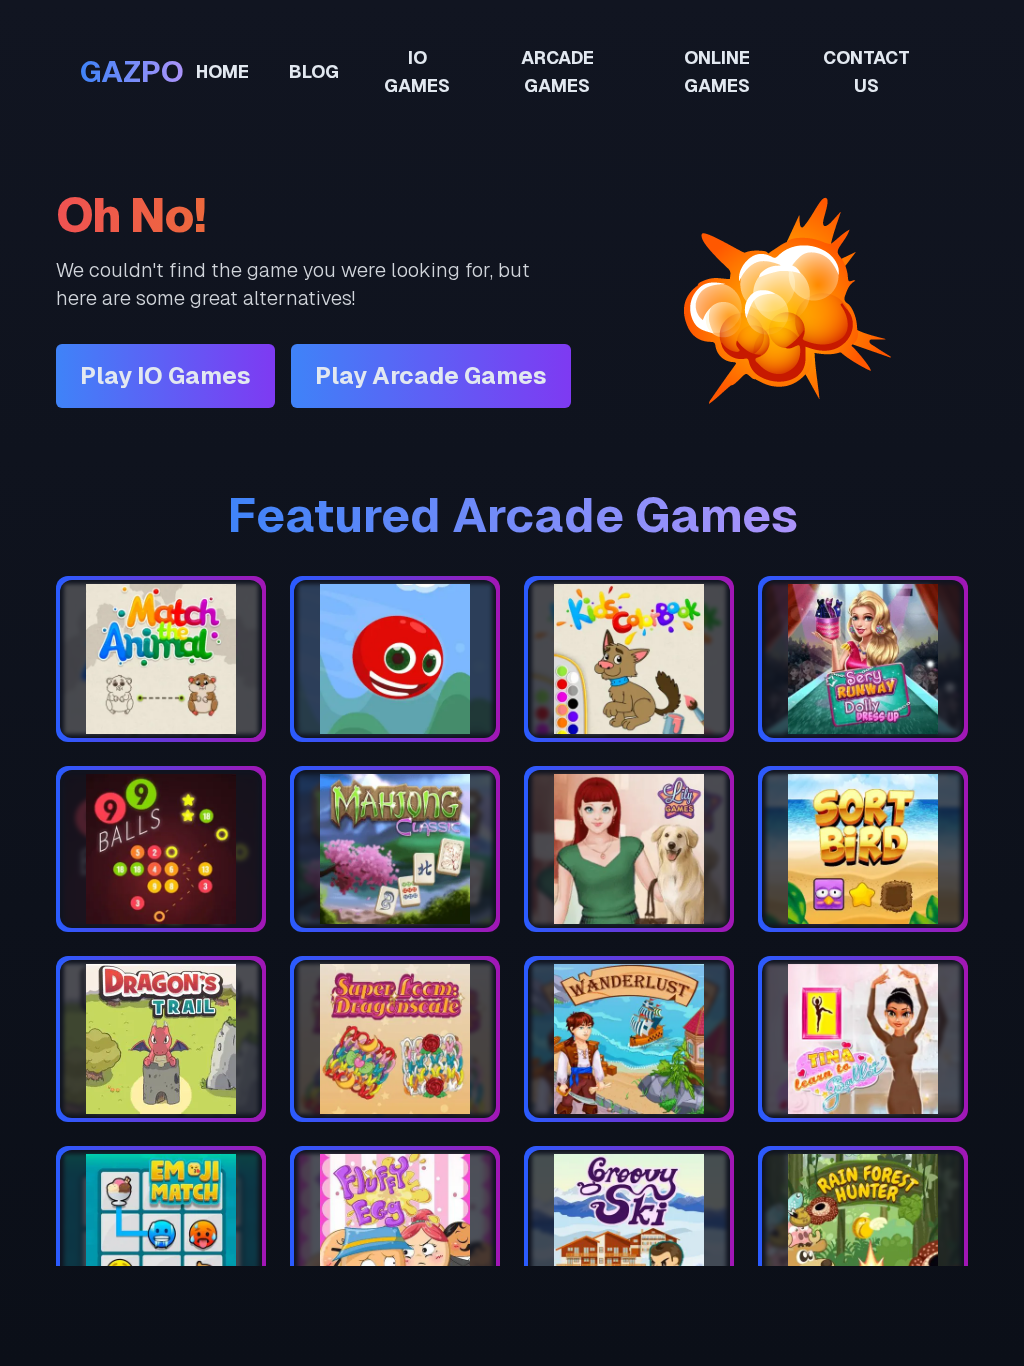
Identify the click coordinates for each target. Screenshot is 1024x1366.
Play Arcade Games (431, 375)
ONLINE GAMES (717, 71)
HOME (222, 71)
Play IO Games (165, 375)
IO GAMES (417, 71)
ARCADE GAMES (557, 71)
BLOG (314, 71)
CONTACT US (866, 71)
